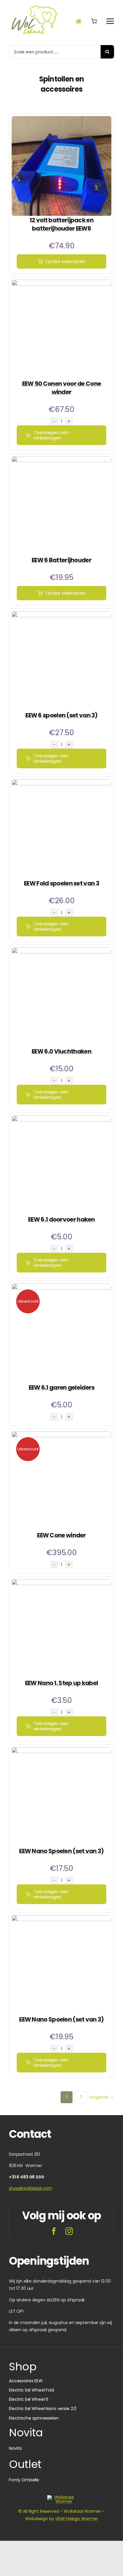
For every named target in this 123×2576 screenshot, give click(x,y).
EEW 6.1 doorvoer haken (61, 1219)
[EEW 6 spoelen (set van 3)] (61, 615)
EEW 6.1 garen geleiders (62, 1387)
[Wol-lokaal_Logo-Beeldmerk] (34, 6)
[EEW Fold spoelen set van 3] (61, 783)
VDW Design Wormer (77, 2519)
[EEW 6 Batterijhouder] (61, 460)
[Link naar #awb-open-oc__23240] (79, 21)
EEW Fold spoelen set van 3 (61, 883)
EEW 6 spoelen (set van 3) (61, 715)
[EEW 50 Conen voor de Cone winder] (61, 283)
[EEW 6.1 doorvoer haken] (61, 1119)
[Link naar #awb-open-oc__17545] (94, 21)
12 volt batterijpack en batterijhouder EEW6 (61, 224)
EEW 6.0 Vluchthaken (61, 1051)
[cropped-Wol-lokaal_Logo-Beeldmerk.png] (61, 2497)
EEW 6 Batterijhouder (61, 560)
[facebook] (54, 2231)
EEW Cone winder (61, 1535)
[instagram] (69, 2231)
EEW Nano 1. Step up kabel (62, 1683)
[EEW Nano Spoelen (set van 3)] (61, 1751)
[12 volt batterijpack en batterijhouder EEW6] (61, 120)
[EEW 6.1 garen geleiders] (61, 1287)
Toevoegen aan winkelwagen (51, 435)
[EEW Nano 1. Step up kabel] (61, 1583)
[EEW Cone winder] (61, 1435)
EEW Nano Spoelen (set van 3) (61, 1851)
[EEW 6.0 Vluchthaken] (61, 951)
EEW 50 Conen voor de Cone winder (62, 388)
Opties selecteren (65, 261)
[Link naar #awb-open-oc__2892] (110, 21)
